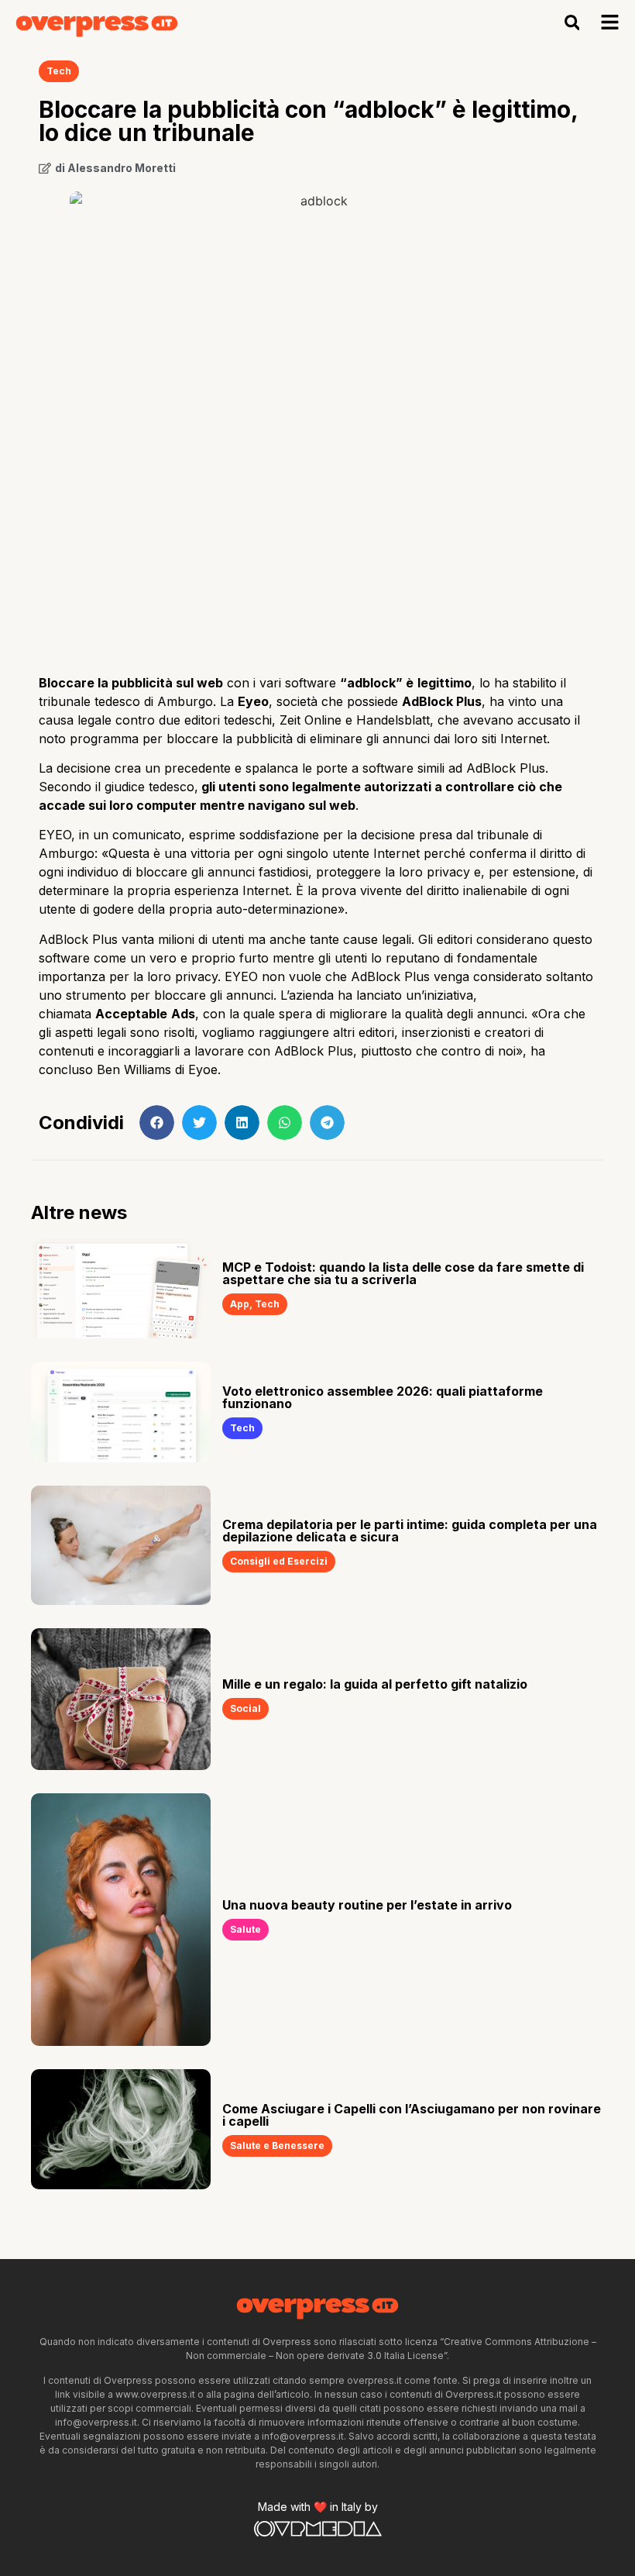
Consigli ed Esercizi (279, 1561)
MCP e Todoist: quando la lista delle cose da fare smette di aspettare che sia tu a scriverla (403, 1273)
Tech (59, 71)
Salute (245, 1929)
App (240, 1304)
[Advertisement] (317, 538)
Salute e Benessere (277, 2146)
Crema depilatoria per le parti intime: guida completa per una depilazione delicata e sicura (410, 1531)
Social (245, 1708)
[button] (572, 23)
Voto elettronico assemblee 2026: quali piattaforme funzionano (383, 1397)
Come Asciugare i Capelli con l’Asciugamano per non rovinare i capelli (412, 2115)
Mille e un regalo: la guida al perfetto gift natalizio (375, 1684)
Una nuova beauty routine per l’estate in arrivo (367, 1905)
